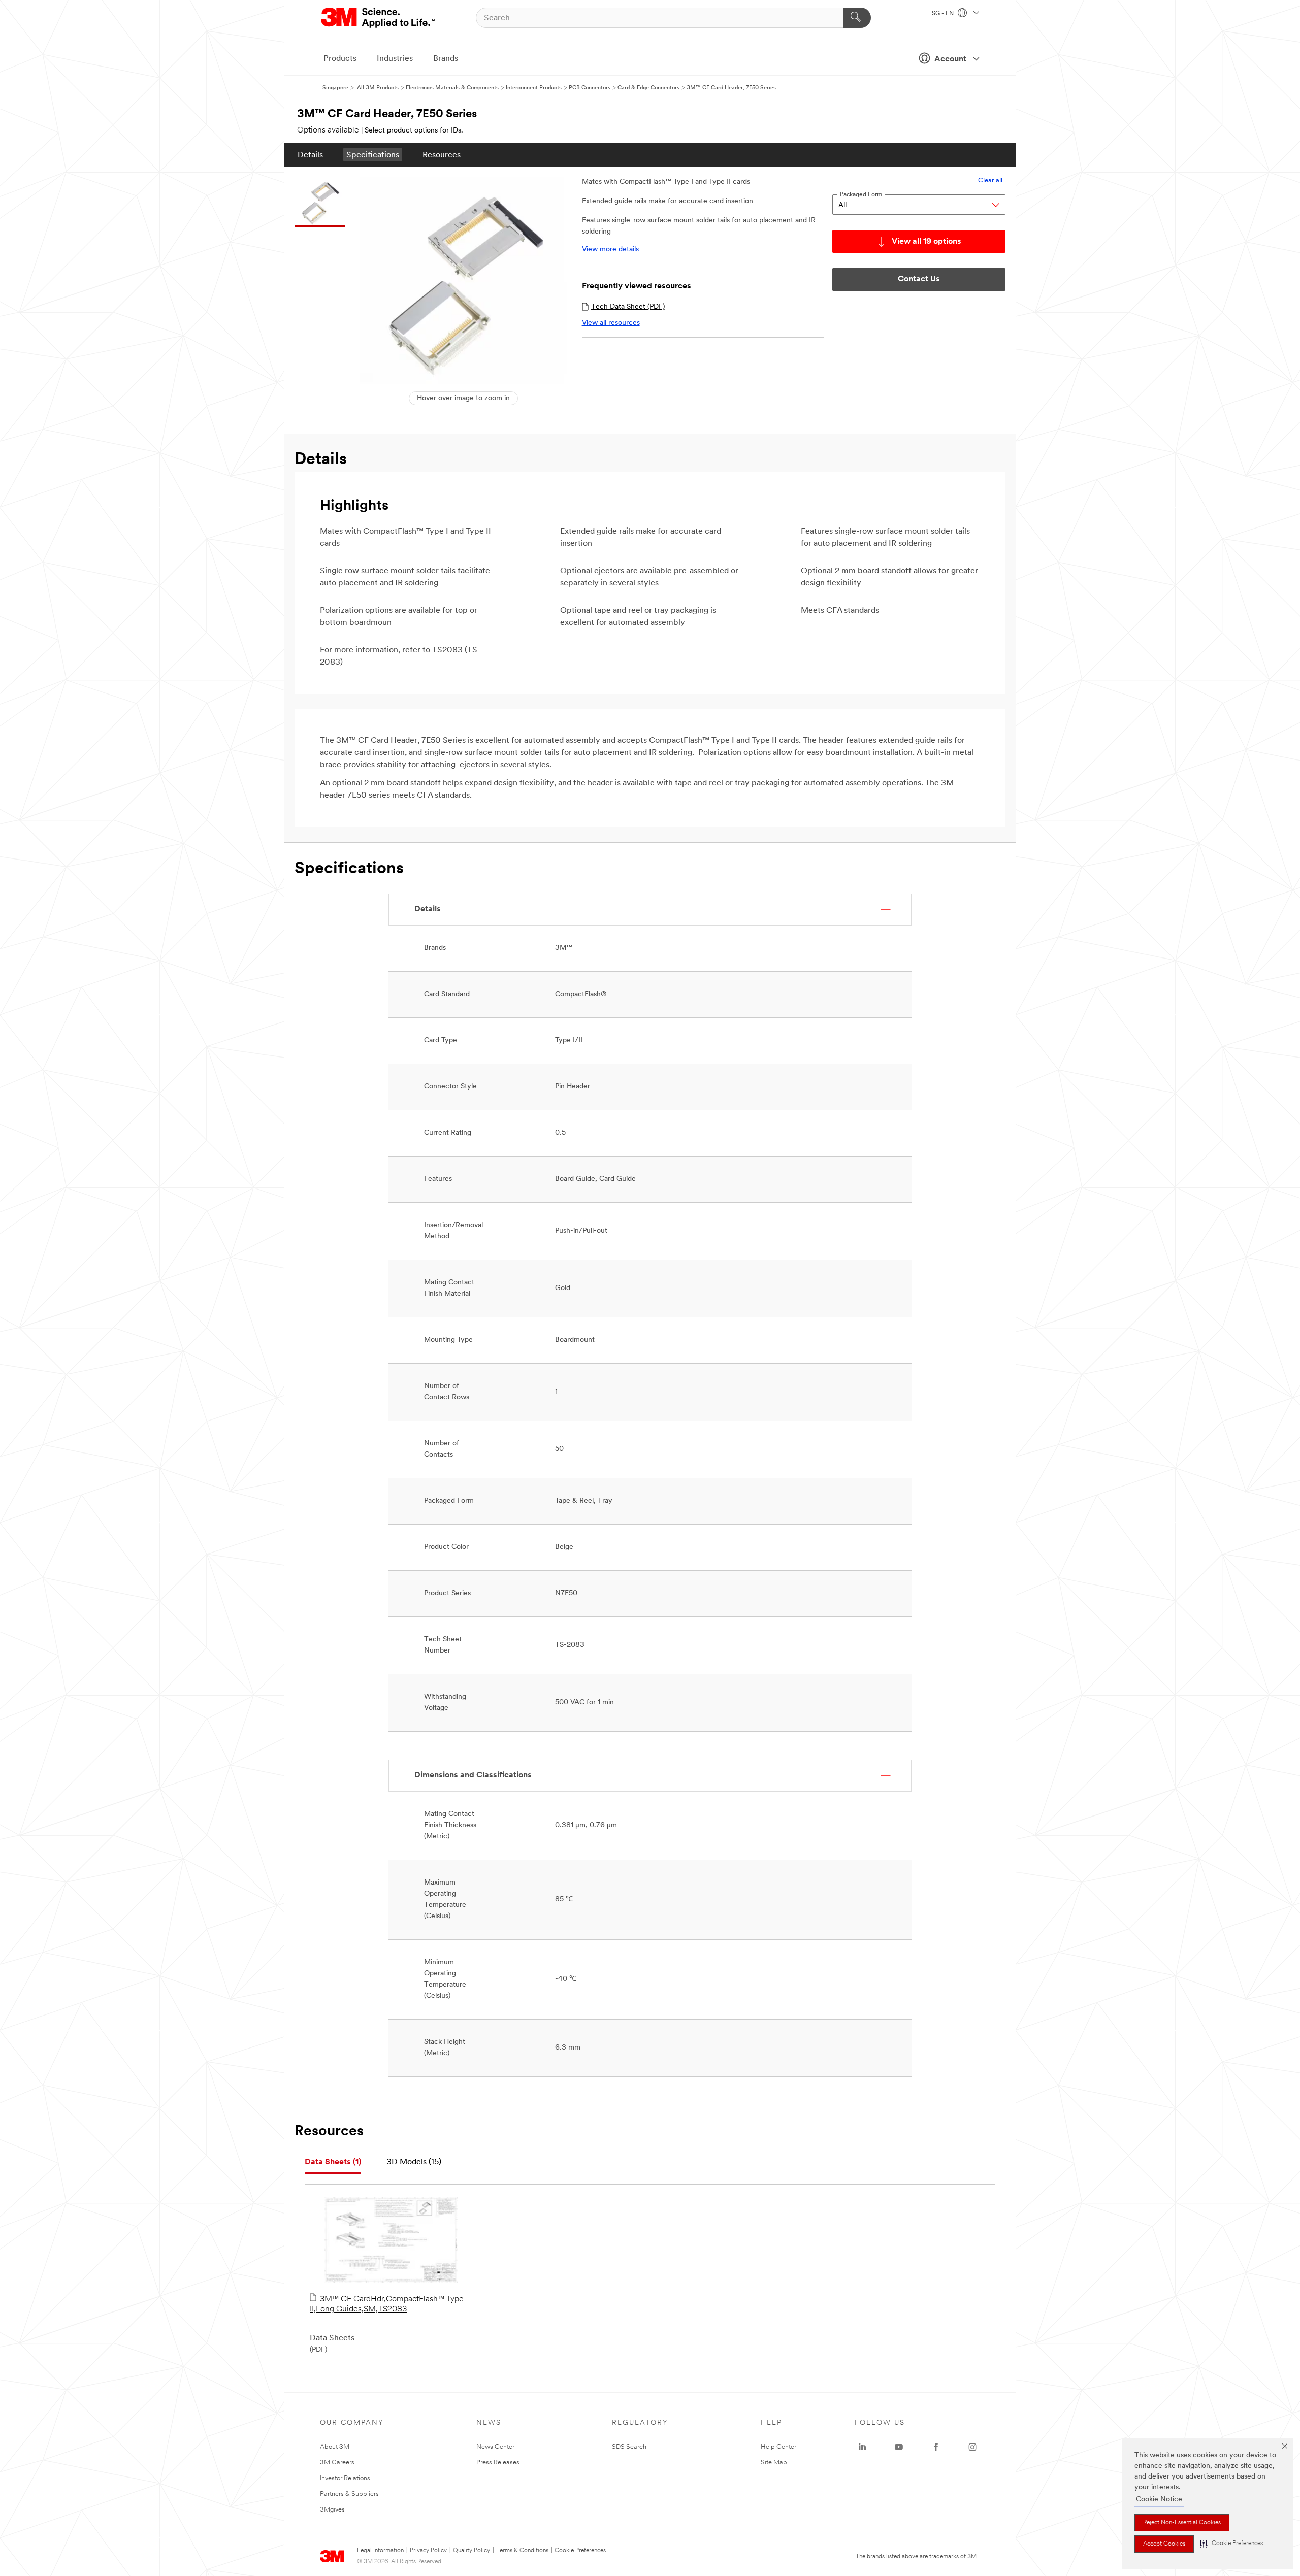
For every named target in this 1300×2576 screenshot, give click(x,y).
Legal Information (380, 2551)
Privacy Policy (428, 2551)
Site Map (774, 2463)
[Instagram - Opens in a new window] (972, 2447)
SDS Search (629, 2447)
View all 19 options (927, 242)
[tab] (333, 2162)
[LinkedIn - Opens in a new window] (862, 2447)
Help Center (778, 2447)
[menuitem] (310, 155)
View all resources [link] (611, 323)
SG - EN (944, 14)
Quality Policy (472, 2551)
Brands (446, 59)
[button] (1231, 2544)
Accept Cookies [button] (1164, 2544)
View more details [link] (610, 250)
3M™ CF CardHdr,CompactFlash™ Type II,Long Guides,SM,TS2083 (387, 2304)
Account (950, 59)
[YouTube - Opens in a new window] (899, 2447)
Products (340, 59)
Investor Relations (345, 2478)
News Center (495, 2447)
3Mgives (332, 2510)
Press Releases (498, 2463)
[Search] (857, 18)
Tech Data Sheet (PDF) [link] (628, 307)
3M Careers (337, 2463)
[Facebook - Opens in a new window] (936, 2447)
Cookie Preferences (580, 2551)
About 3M (335, 2447)
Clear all (990, 180)
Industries (395, 59)
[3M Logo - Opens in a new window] (379, 18)
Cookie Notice (1159, 2500)
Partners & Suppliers (349, 2494)
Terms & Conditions (522, 2551)
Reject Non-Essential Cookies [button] (1182, 2523)
